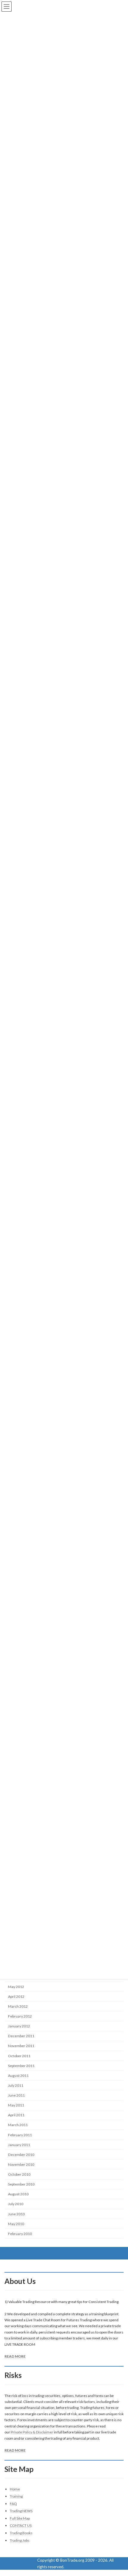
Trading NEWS (21, 2511)
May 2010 (16, 2224)
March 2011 (18, 2125)
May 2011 (16, 2105)
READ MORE (15, 2357)
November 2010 (21, 2164)
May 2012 (16, 1987)
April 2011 (16, 2115)
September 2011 (21, 2066)
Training (16, 2496)
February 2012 (20, 2016)
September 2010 (21, 2184)
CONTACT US (21, 2526)
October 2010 (19, 2174)
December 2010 (21, 2155)
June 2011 (16, 2095)
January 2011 (19, 2145)
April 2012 (16, 1997)
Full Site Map (20, 2518)
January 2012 (19, 2026)
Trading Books (21, 2533)
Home (15, 2489)
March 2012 (18, 2006)
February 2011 (20, 2135)
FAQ (13, 2504)
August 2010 (18, 2194)
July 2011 (16, 2085)
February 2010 (20, 2234)
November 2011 (21, 2046)
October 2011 (19, 2056)
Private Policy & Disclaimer (32, 2432)
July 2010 (16, 2204)
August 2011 (18, 2076)
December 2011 (21, 2036)
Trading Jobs (20, 2540)
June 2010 (16, 2214)
